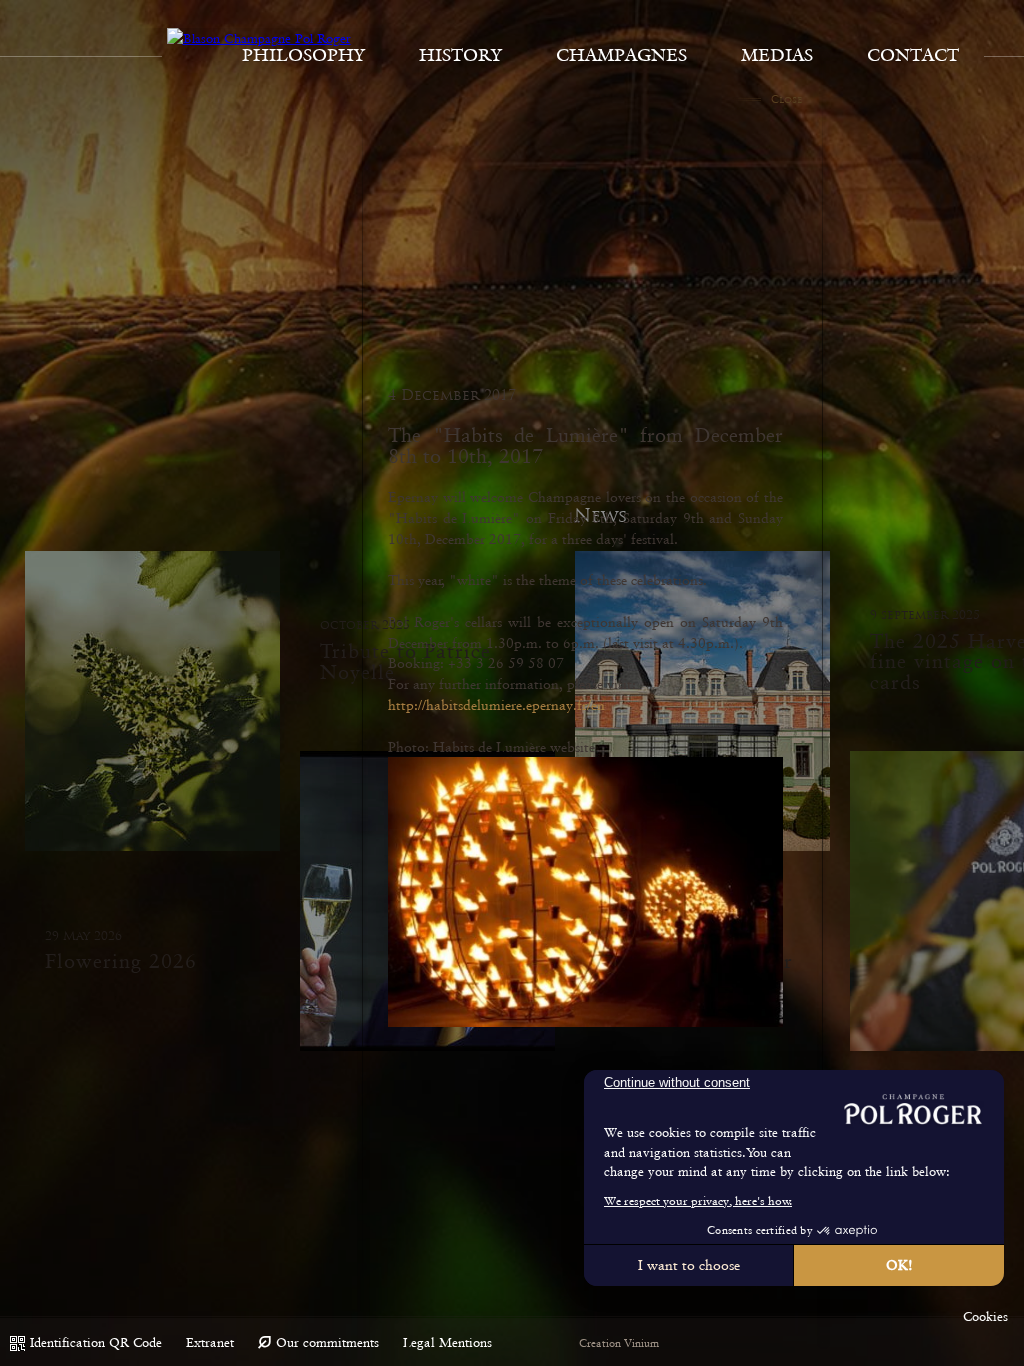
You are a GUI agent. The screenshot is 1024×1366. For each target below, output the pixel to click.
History (460, 55)
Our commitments (327, 1342)
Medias (777, 55)
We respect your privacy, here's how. (698, 1201)
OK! (899, 1265)
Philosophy (303, 55)
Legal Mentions (447, 1342)
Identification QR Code (96, 1342)
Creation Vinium (619, 1343)
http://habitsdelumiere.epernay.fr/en (496, 705)
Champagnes (621, 55)
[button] (985, 1317)
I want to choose (689, 1265)
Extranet (210, 1342)
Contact (913, 55)
